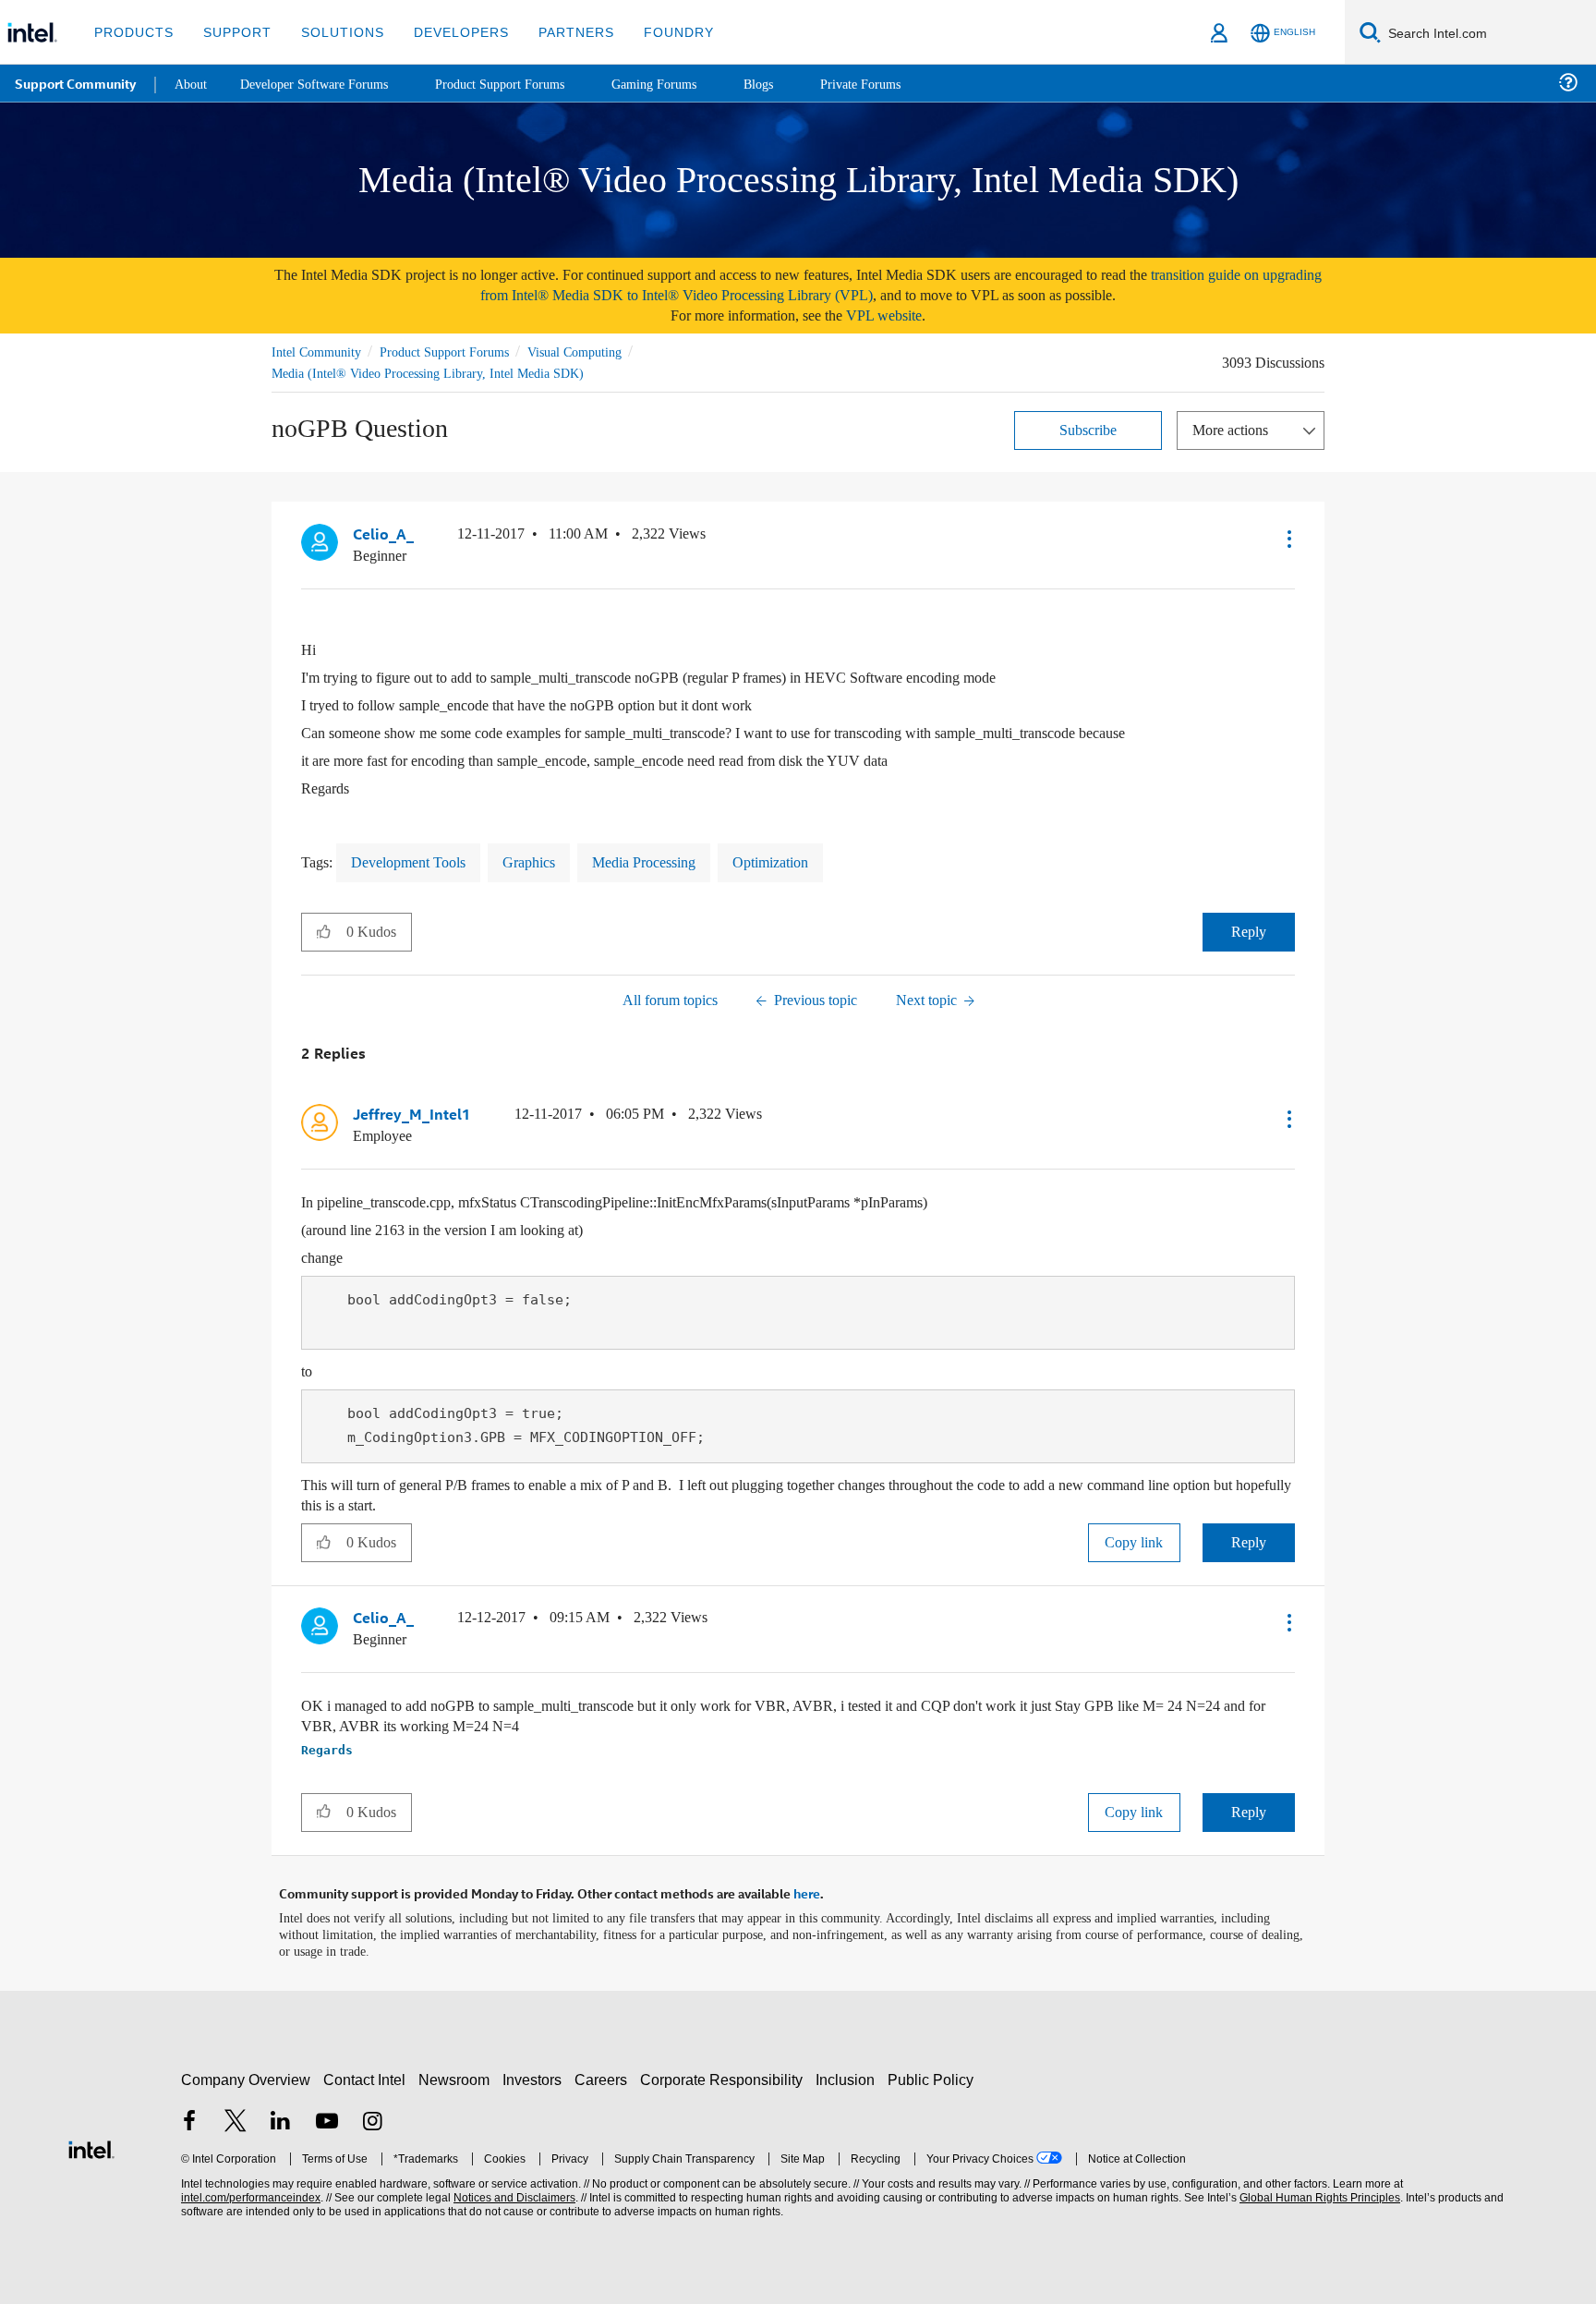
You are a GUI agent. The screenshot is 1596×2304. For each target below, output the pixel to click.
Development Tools (417, 861)
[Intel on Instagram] (372, 2118)
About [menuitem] (192, 83)
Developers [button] (447, 32)
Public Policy (933, 2074)
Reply (1248, 930)
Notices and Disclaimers (513, 2193)
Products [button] (132, 32)
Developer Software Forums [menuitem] (324, 83)
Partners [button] (557, 32)
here (807, 1889)
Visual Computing (601, 352)
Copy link (1134, 1540)
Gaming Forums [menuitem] (684, 83)
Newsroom (458, 2074)
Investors (536, 2074)
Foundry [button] (657, 32)
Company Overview (246, 2074)
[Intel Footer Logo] (91, 2142)
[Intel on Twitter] (236, 2118)
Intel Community (320, 352)
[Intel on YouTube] (327, 2118)
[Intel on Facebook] (189, 2118)
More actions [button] (1235, 429)
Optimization (810, 861)
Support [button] (232, 32)
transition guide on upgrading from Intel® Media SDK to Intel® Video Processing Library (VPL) (857, 285)
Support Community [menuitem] (75, 83)
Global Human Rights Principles (1317, 2193)
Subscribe (1088, 429)
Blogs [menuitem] (792, 83)
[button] (1288, 538)
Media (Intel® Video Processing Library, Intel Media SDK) (432, 373)
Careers (605, 2074)
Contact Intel (367, 2074)
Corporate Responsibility (725, 2074)
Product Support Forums (459, 352)
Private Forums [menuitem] (897, 83)
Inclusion (849, 2074)
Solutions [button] (334, 32)
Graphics (547, 861)
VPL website (897, 315)
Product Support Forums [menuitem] (522, 83)
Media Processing (671, 861)
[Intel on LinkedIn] (281, 2118)
